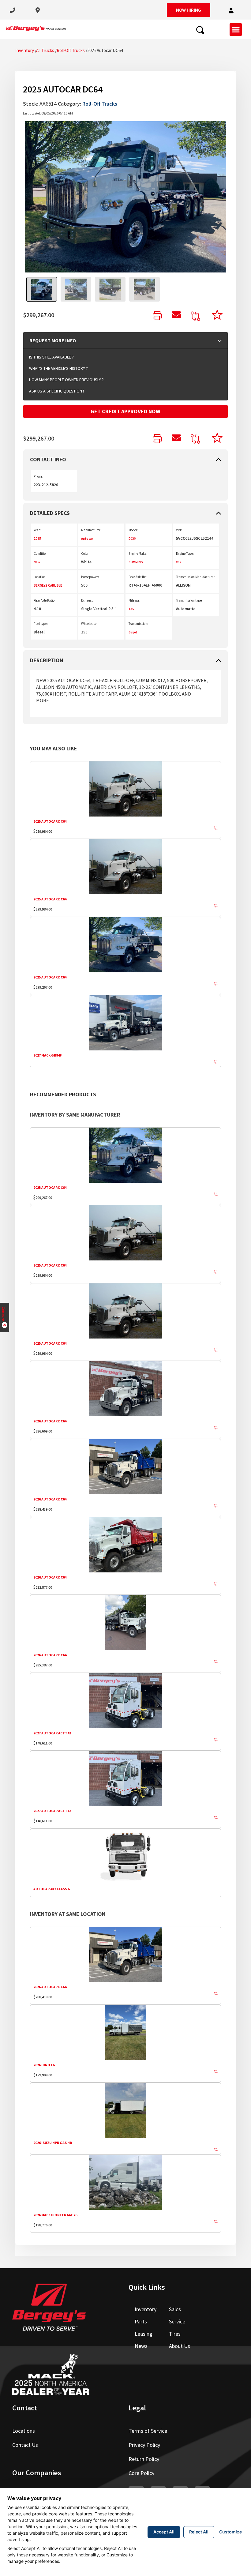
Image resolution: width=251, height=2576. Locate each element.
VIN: (179, 530)
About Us (180, 2346)
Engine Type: (185, 554)
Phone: (38, 476)
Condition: (41, 554)
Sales (175, 2309)
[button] (231, 11)
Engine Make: (138, 554)
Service (177, 2321)
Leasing (144, 2334)
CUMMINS (136, 562)
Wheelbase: (89, 624)
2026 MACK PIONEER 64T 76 (55, 2215)
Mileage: (134, 600)
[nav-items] (13, 10)
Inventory (25, 50)
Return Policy (144, 2459)
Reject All (199, 2532)
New (37, 562)
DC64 (133, 539)
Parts (141, 2321)
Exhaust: (87, 600)
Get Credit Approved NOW (125, 411)
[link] (157, 316)
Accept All (164, 2532)
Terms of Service (148, 2431)
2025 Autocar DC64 (50, 821)
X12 (179, 562)
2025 (37, 539)
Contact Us (25, 2445)
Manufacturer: (91, 530)
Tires (175, 2334)
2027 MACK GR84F (47, 1055)
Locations (24, 2431)
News (141, 2346)
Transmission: (138, 624)
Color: (85, 554)
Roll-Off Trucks (71, 50)
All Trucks (45, 50)
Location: (40, 577)
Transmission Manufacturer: (196, 577)
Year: (37, 530)
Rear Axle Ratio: (45, 600)
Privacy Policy (144, 2445)
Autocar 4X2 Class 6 (51, 1889)
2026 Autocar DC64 (50, 1421)
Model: (133, 530)
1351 (132, 609)
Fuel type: (41, 624)
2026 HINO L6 (44, 2065)
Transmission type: (189, 600)
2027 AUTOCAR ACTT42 (52, 1733)
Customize (230, 2532)
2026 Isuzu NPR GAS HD (53, 2143)
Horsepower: (90, 577)
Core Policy (141, 2473)
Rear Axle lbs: (138, 577)
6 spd (133, 632)
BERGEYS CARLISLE (48, 585)
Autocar (87, 539)
